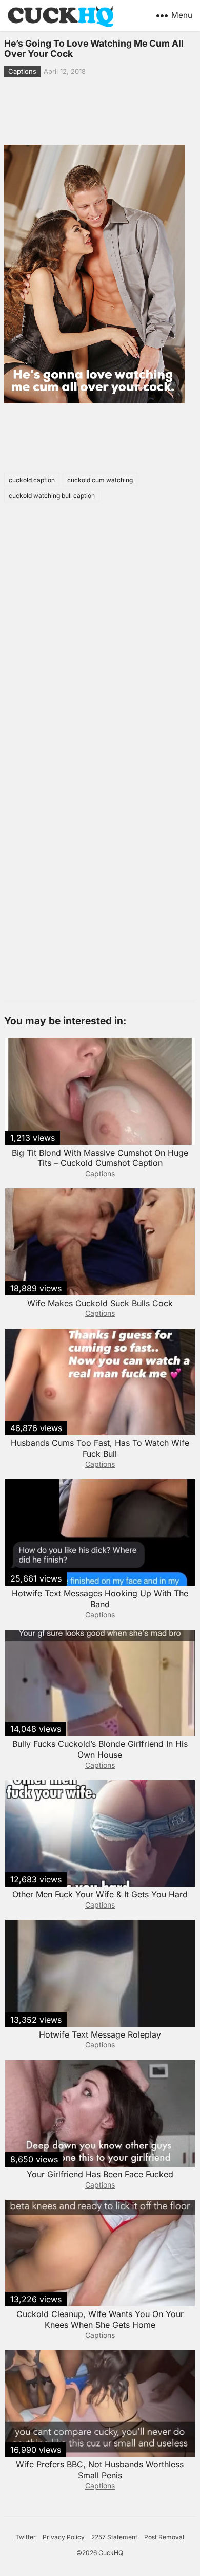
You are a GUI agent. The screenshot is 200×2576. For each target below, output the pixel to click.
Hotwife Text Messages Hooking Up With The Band (100, 1599)
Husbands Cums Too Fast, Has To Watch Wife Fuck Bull (100, 1448)
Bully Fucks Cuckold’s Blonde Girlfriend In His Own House (100, 1749)
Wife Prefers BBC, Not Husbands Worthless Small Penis (100, 2470)
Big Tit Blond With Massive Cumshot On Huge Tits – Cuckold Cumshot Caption (100, 1158)
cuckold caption (32, 480)
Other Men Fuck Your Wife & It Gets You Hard (100, 1894)
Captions (22, 71)
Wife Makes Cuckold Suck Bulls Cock (100, 1303)
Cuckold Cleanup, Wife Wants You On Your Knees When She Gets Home (100, 2319)
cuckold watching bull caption (52, 496)
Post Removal (164, 2537)
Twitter (26, 2537)
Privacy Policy (64, 2537)
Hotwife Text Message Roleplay (100, 2034)
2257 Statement (114, 2537)
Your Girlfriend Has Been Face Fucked (100, 2174)
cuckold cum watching (100, 480)
